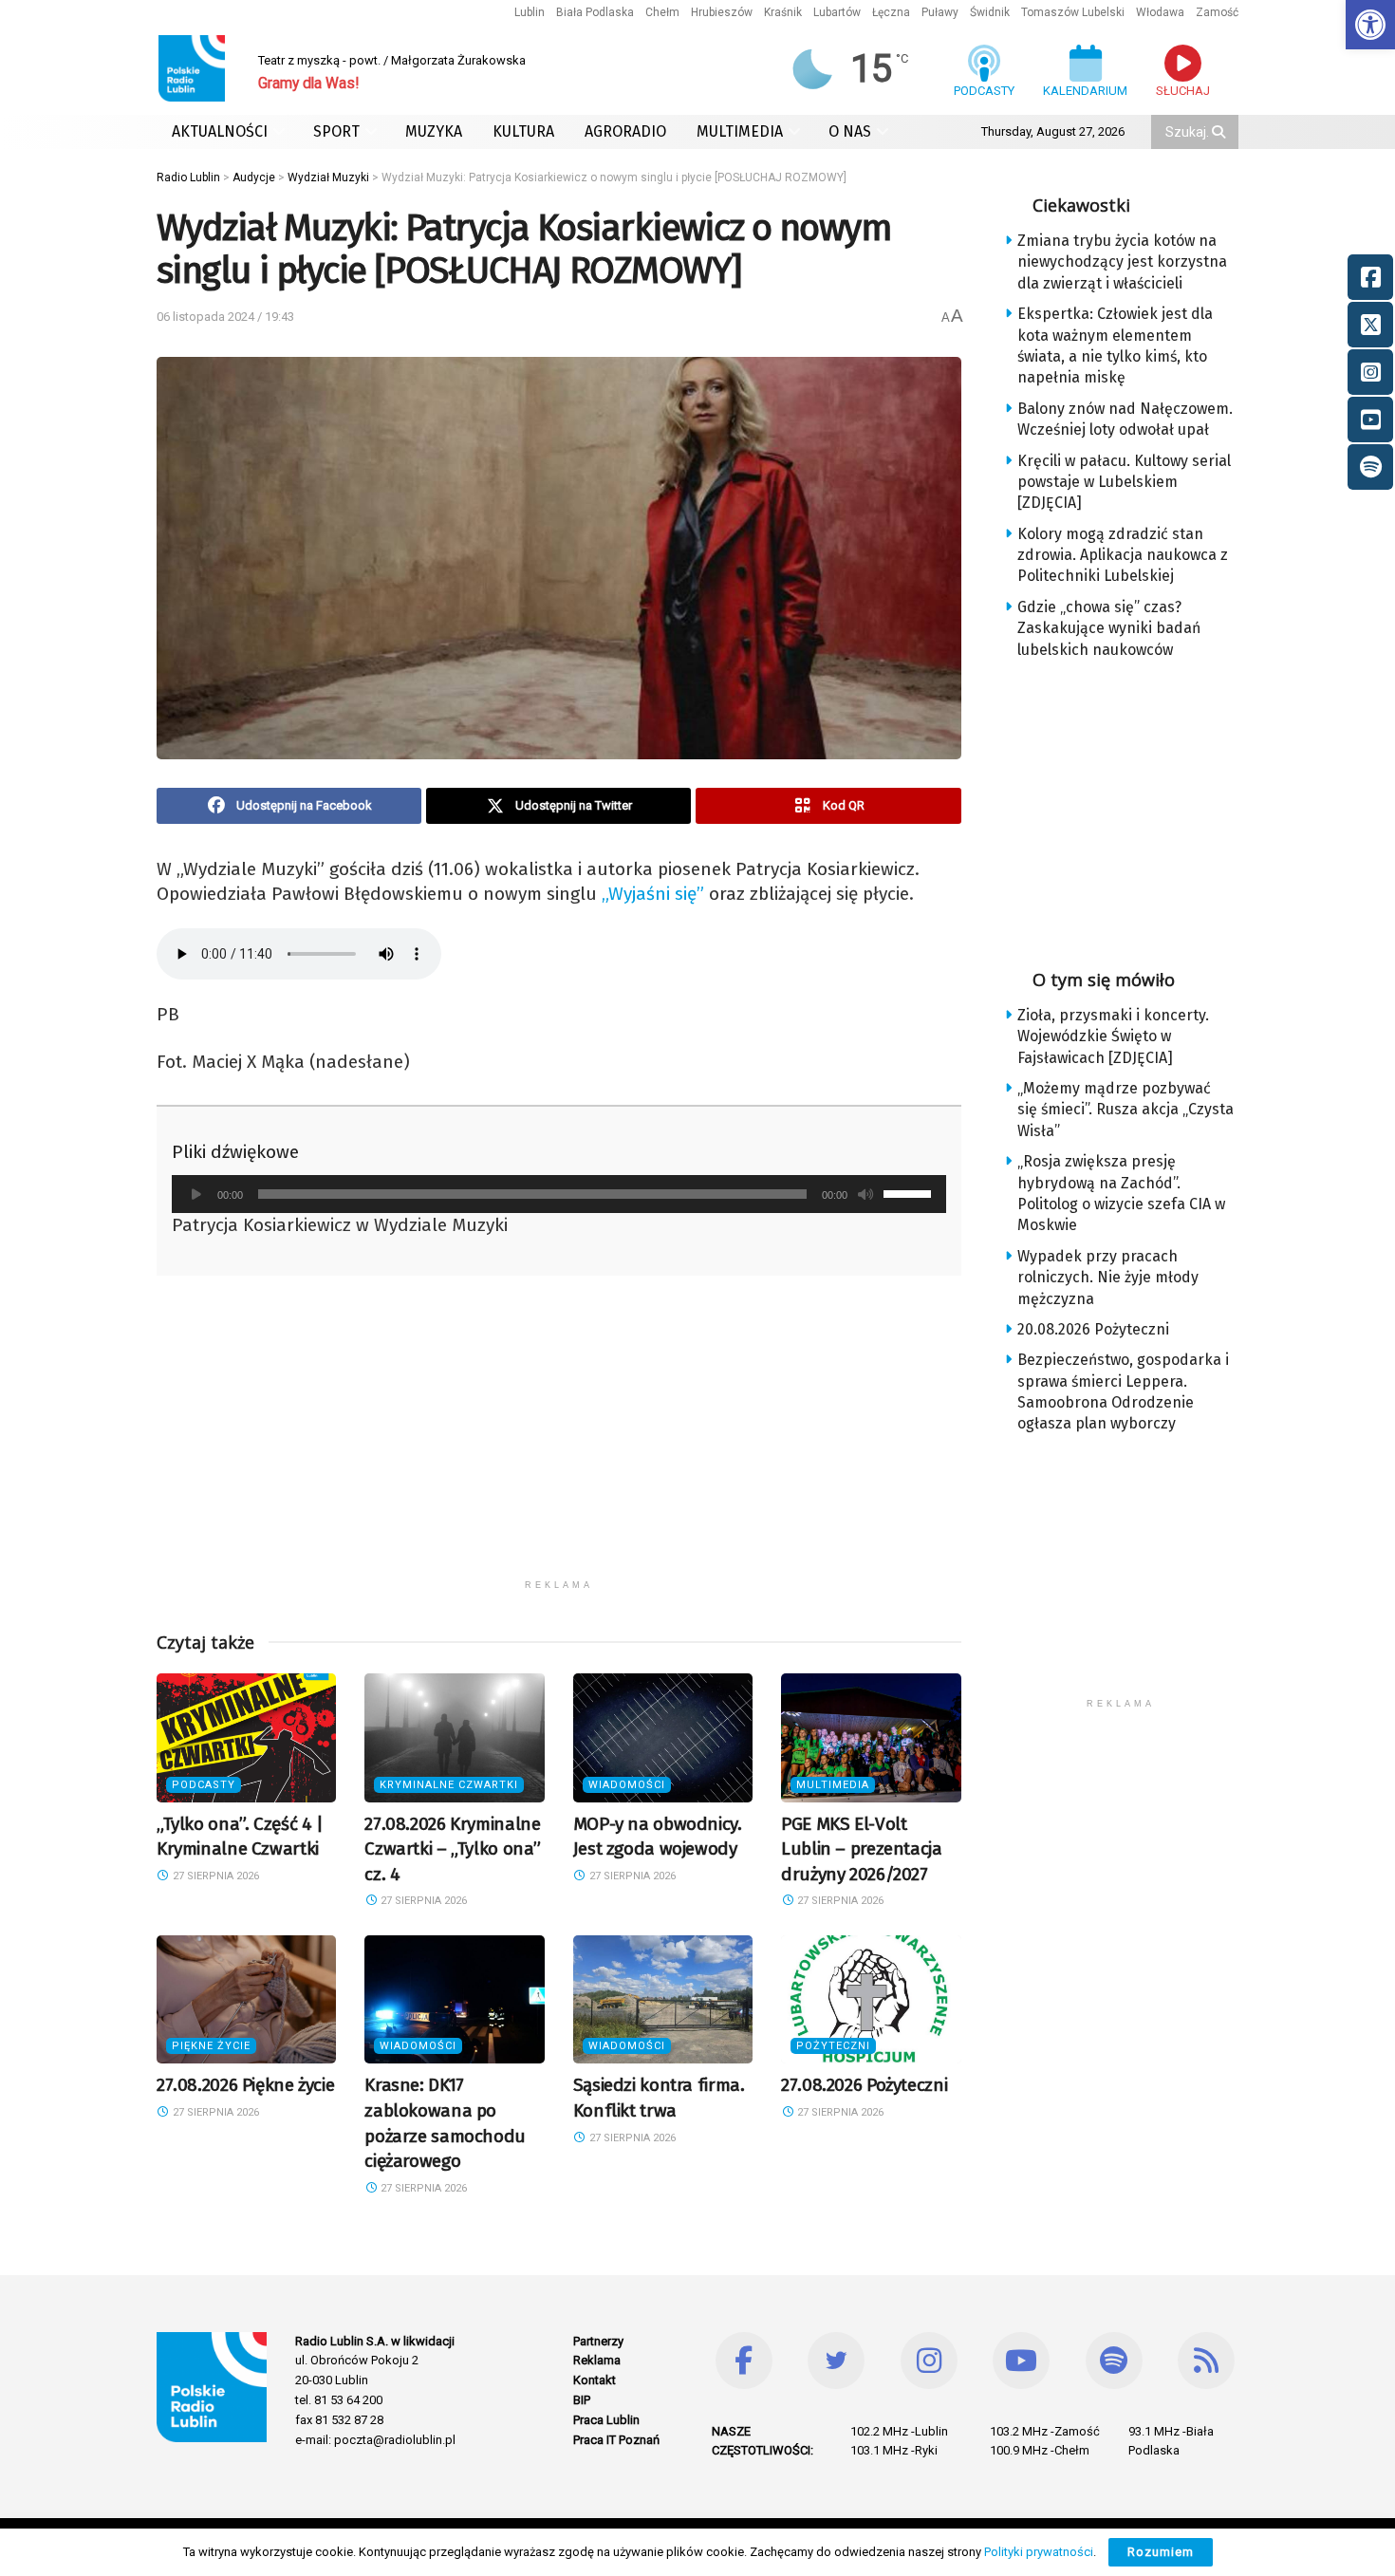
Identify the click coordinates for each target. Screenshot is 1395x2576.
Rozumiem (1161, 2552)
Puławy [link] (940, 12)
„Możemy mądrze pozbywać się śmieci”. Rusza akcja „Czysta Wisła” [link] (1125, 1110)
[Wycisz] (865, 1194)
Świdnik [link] (990, 12)
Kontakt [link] (595, 2380)
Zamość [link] (1217, 12)
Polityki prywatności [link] (1039, 2552)
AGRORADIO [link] (625, 131)
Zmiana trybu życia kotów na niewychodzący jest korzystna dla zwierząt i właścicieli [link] (1122, 262)
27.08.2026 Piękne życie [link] (245, 2085)
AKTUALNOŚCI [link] (220, 131)
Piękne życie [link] (211, 2046)
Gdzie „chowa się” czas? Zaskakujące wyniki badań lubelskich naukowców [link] (1109, 628)
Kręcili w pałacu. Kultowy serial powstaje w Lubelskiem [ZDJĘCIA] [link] (1124, 482)
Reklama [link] (597, 2360)
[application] (559, 1194)
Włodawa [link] (1160, 12)
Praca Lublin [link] (606, 2420)
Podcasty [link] (204, 1785)
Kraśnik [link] (783, 12)
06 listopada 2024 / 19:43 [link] (225, 317)
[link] (1370, 25)
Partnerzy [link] (598, 2341)
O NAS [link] (850, 131)
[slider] (910, 1192)
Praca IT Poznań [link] (616, 2440)
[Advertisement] (559, 1437)
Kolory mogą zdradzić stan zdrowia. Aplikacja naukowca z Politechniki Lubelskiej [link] (1123, 555)
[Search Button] (1220, 132)
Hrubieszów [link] (722, 12)
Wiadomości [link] (627, 1785)
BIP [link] (582, 2400)
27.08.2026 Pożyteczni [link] (864, 2085)
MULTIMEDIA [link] (740, 131)
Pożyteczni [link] (833, 2046)
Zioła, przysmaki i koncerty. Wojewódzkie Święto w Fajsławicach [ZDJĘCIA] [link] (1113, 1036)
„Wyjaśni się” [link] (653, 894)
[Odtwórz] (196, 1194)
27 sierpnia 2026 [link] (214, 1876)
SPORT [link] (336, 131)
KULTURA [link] (523, 131)
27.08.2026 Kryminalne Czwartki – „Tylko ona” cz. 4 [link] (453, 1849)
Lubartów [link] (837, 12)
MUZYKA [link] (434, 131)
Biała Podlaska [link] (595, 12)
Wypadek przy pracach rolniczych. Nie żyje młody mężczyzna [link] (1108, 1278)
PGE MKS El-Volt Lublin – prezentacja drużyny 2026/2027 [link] (861, 1849)
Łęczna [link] (891, 12)
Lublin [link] (530, 12)
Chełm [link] (662, 12)
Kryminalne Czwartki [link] (449, 1785)
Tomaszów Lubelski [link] (1073, 12)
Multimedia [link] (833, 1785)
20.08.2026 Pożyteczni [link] (1093, 1329)
